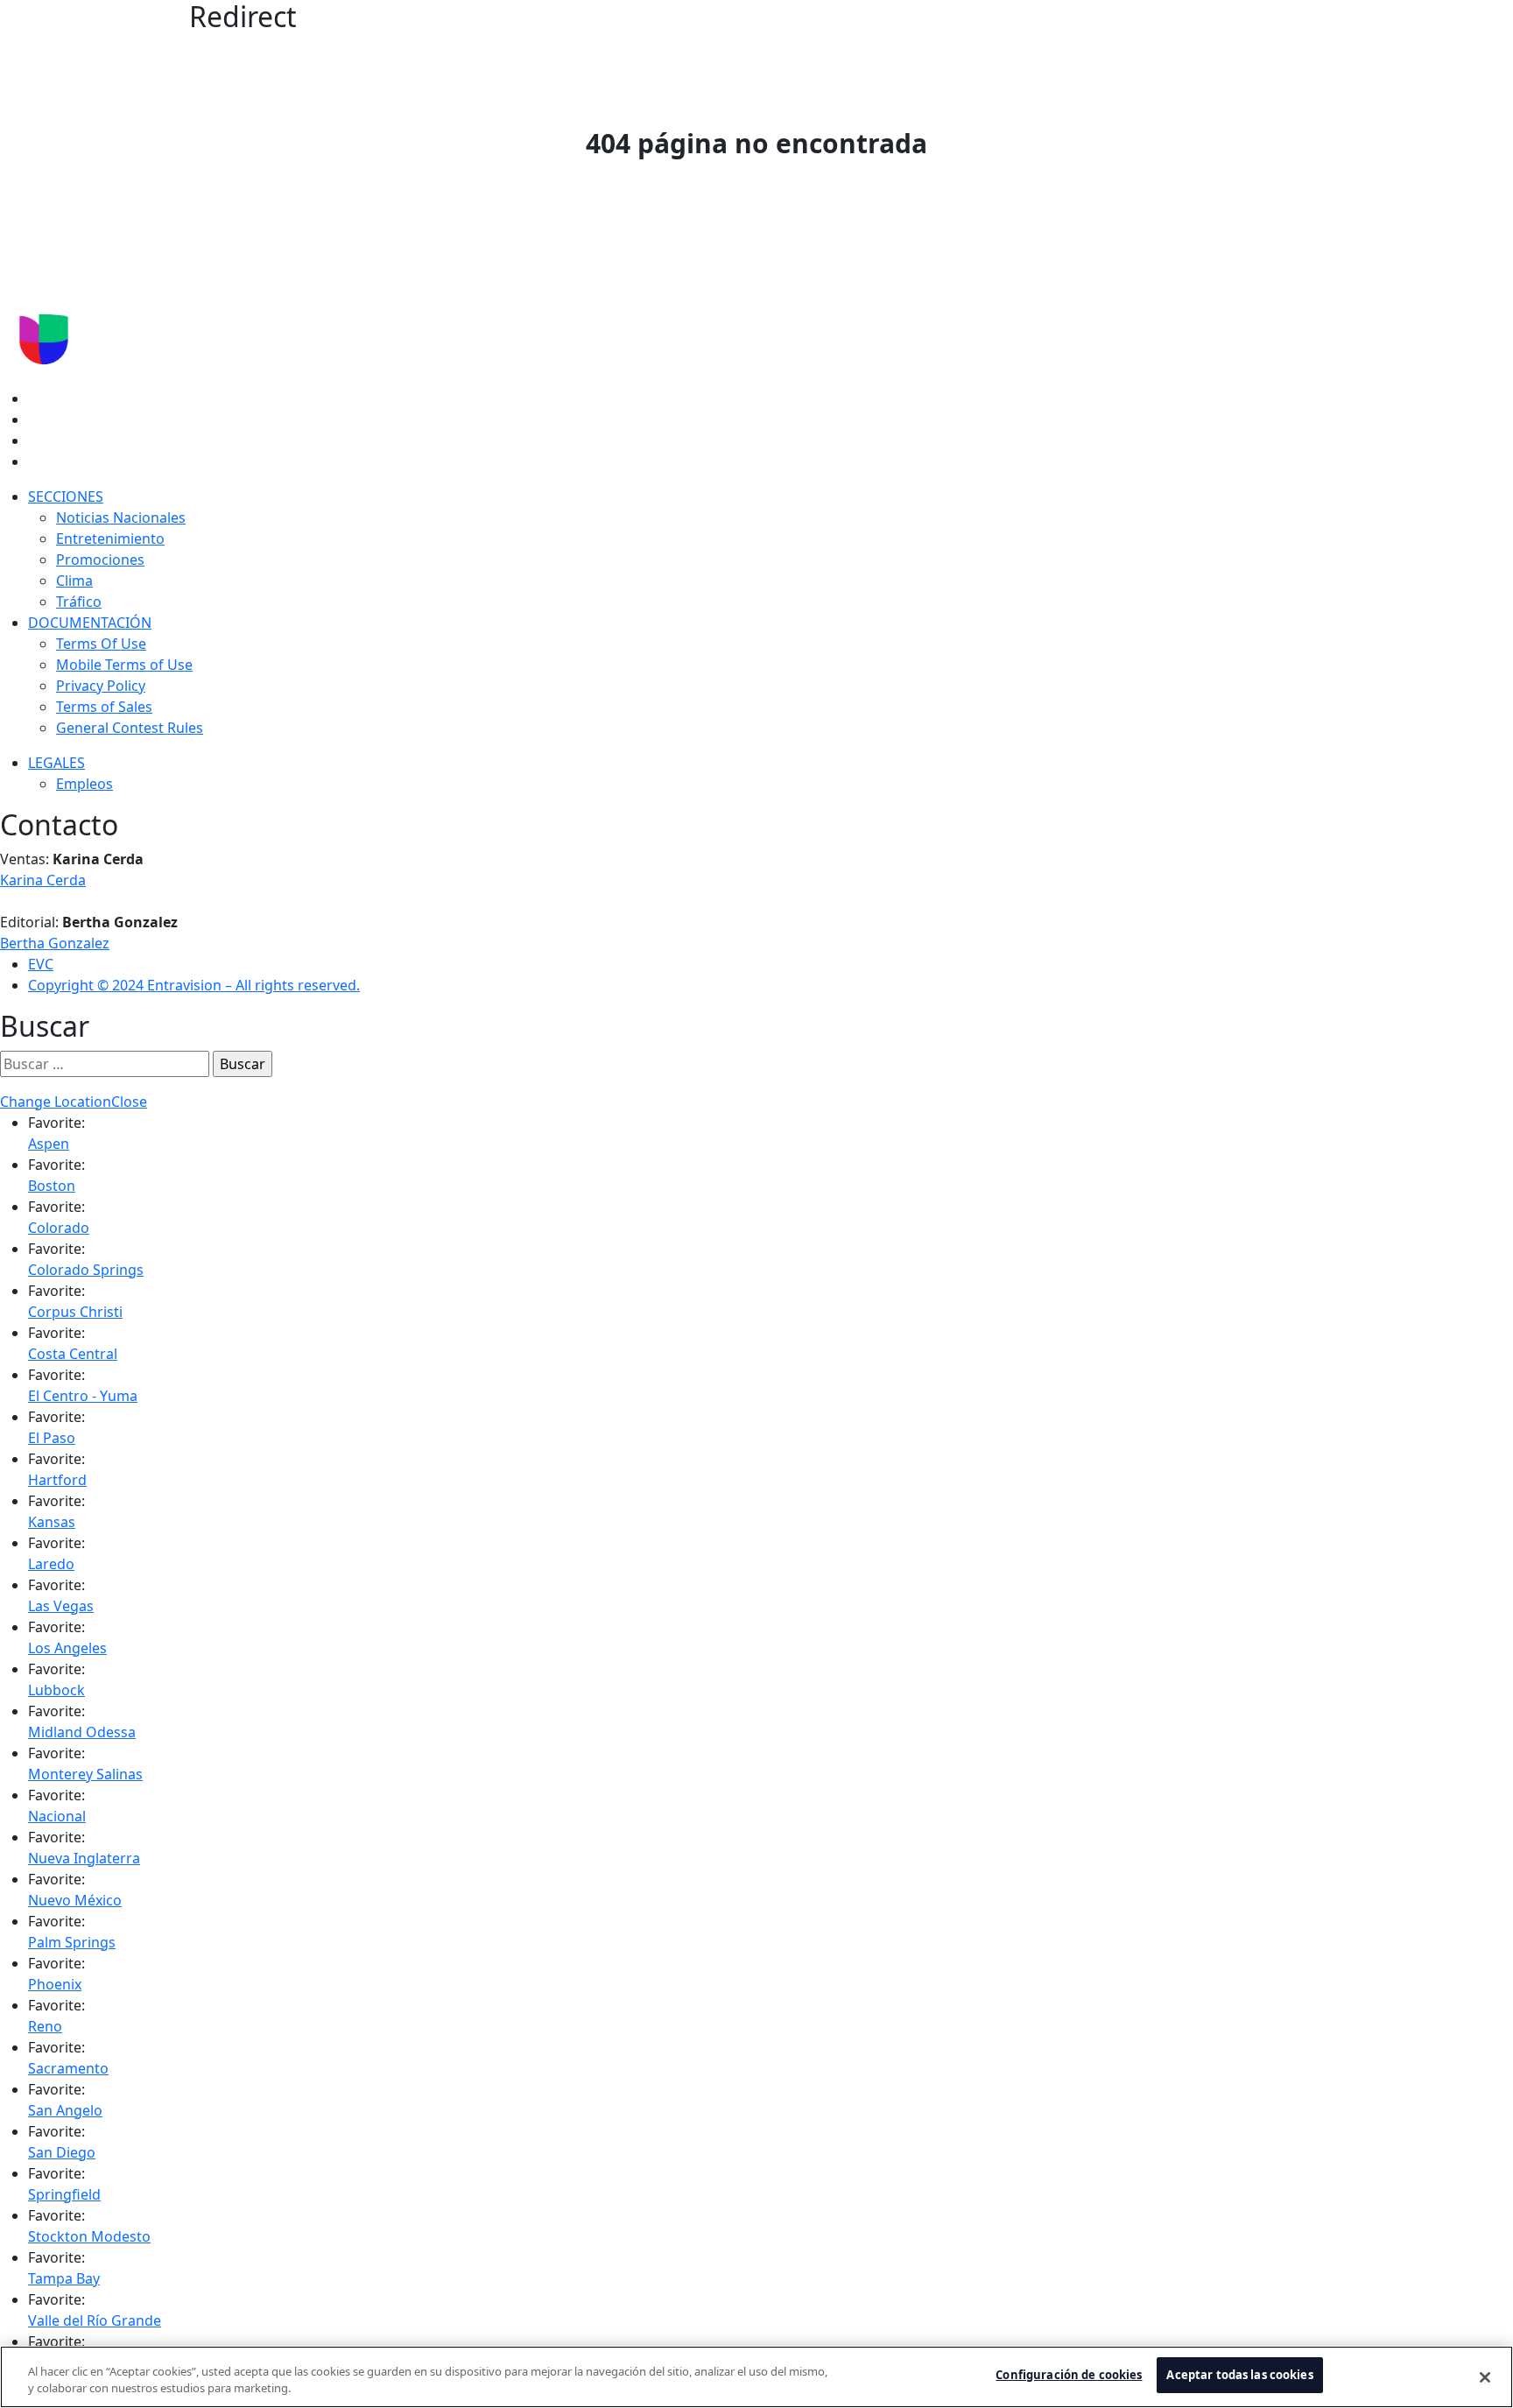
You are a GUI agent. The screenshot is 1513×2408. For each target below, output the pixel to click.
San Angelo (65, 2110)
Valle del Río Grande (95, 2320)
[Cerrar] (1485, 2377)
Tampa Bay (64, 2278)
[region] (756, 2377)
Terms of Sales (104, 707)
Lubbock (56, 1690)
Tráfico (79, 602)
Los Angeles (67, 1648)
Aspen (49, 1144)
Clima (74, 581)
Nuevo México (75, 1900)
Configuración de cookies (1069, 2375)
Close (129, 1102)
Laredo (51, 1564)
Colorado (59, 1228)
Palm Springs (72, 1942)
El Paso (52, 1438)
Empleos (84, 784)
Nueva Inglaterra (84, 1858)
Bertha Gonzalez (55, 943)
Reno (45, 2026)
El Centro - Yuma (83, 1396)
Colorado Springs (86, 1270)
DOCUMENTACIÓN (90, 623)
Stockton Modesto (89, 2236)
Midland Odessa (82, 1732)
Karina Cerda (43, 880)
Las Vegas (61, 1606)
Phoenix (55, 1984)
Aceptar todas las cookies (1239, 2375)
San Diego (62, 2152)
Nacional (57, 1816)
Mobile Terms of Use (124, 665)
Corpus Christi (75, 1312)
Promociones (100, 560)
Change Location (56, 1102)
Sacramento (68, 2068)
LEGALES (56, 763)
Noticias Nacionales (121, 518)
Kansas (52, 1522)
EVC (41, 964)
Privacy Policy (101, 686)
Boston (52, 1186)
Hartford (57, 1480)
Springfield (64, 2194)
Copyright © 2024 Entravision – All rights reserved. (194, 985)
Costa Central (73, 1354)
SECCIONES (66, 496)
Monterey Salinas (85, 1774)
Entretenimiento (110, 539)
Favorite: (56, 1123)
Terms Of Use (101, 644)
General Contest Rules (130, 728)
